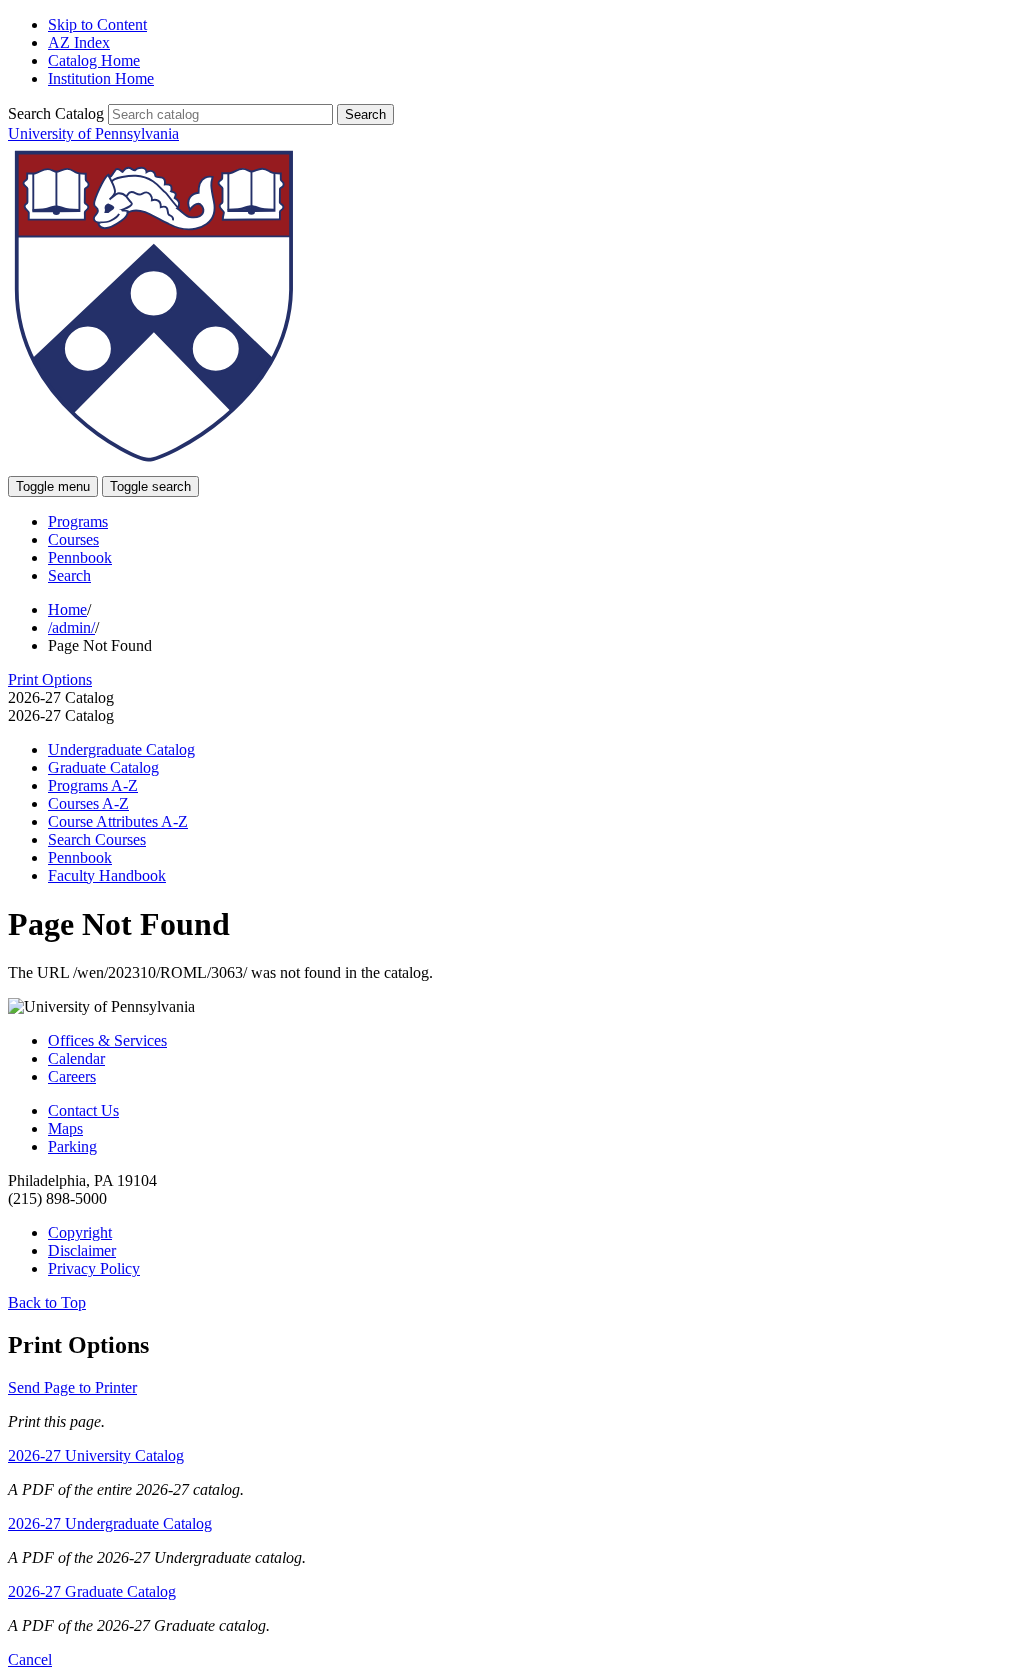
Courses (73, 539)
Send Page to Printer (72, 1387)
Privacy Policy (94, 1268)
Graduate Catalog (103, 767)
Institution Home (101, 78)
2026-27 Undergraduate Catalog (110, 1523)
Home (67, 609)
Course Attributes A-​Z (118, 821)
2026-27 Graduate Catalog (92, 1591)
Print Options (50, 679)
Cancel (30, 1659)
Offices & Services (107, 1040)
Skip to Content (97, 24)
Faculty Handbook (107, 875)
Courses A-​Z (88, 803)
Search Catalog (56, 113)
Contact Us (83, 1110)
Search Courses (97, 839)
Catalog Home (94, 60)
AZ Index (79, 42)
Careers (72, 1076)
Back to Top (47, 1302)
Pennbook (80, 557)
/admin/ (71, 627)
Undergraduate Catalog (121, 749)
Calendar (76, 1058)
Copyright (80, 1232)
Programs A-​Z (93, 785)
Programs (78, 521)
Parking (72, 1146)
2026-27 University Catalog (96, 1455)
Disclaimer (82, 1250)
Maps (65, 1128)
